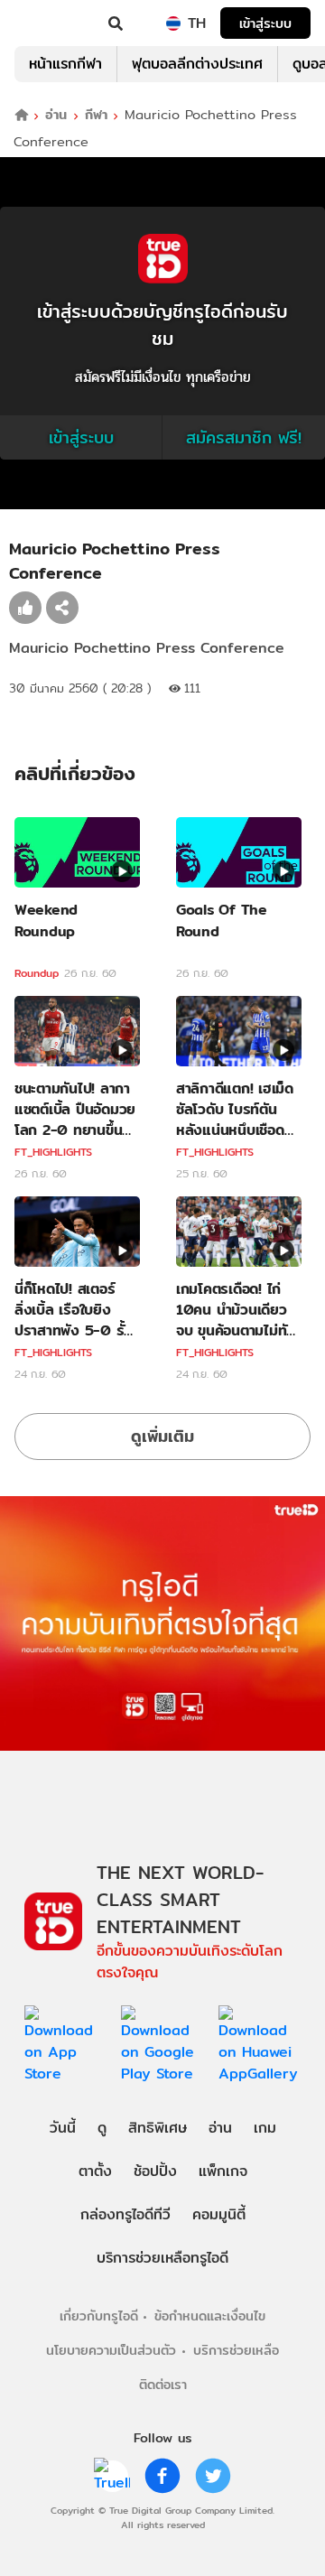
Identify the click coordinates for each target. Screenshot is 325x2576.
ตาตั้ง (95, 2171)
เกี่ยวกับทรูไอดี (99, 2316)
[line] (112, 2476)
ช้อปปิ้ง (155, 2171)
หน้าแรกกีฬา (65, 64)
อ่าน (56, 115)
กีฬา (96, 115)
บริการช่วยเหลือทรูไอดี (162, 2258)
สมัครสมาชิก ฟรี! (244, 437)
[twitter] (213, 2476)
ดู (102, 2128)
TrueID (51, 23)
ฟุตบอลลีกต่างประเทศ (197, 64)
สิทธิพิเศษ (158, 2128)
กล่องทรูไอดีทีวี (125, 2214)
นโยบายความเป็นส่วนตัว (111, 2350)
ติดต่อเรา (163, 2384)
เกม (265, 2128)
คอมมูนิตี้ (219, 2214)
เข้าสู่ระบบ (265, 23)
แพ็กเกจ (223, 2171)
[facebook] (162, 2476)
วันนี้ (63, 2128)
